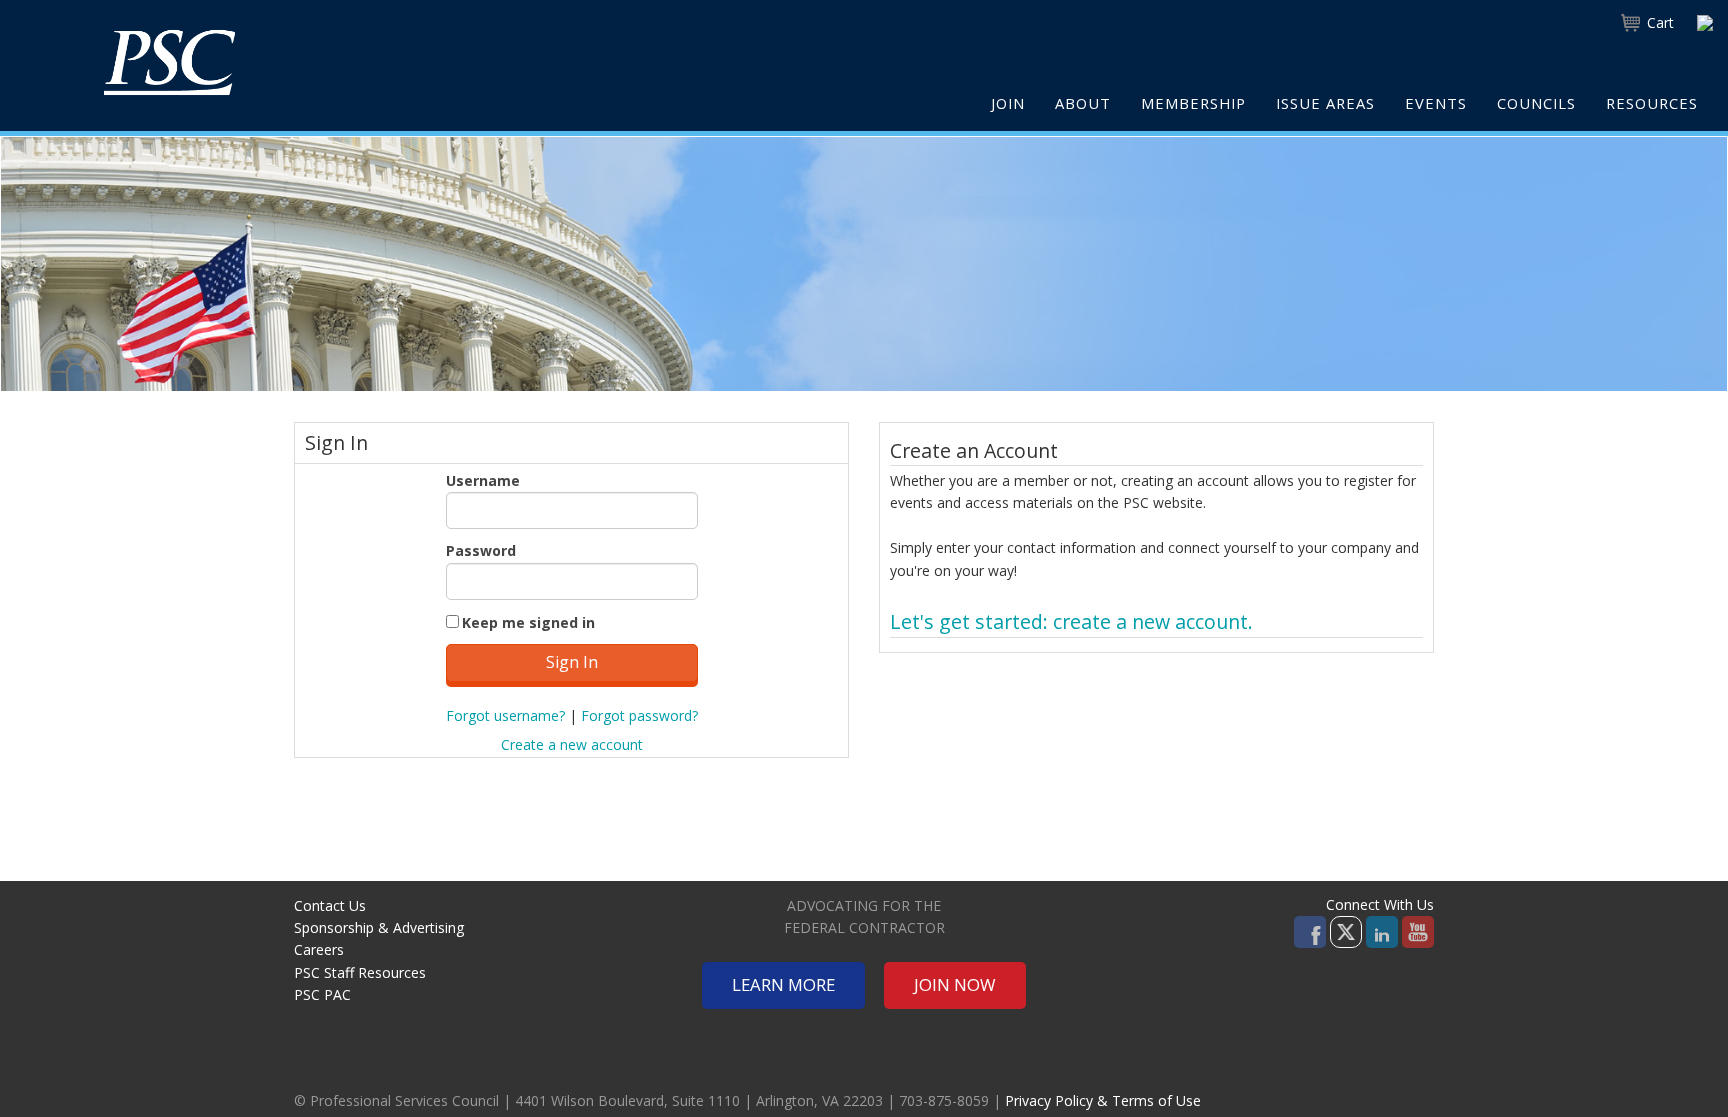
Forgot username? (505, 715)
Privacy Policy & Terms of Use (1103, 1100)
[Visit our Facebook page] (1310, 930)
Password (481, 550)
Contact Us (330, 905)
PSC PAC (322, 994)
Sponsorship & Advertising (379, 927)
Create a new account (572, 744)
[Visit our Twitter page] (1346, 930)
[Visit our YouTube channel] (1418, 930)
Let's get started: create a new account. (1071, 621)
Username (483, 480)
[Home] (169, 62)
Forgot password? (639, 715)
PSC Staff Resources (360, 972)
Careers (319, 949)
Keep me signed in (528, 622)
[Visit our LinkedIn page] (1382, 930)
